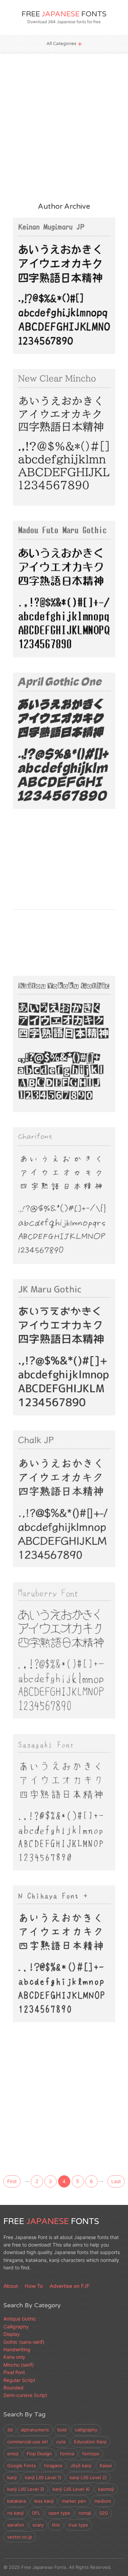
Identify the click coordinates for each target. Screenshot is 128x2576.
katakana (17, 2501)
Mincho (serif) (35, 497)
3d (10, 2430)
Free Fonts (64, 14)
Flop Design (39, 2454)
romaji (85, 2513)
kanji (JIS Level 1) (43, 2477)
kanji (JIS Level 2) (88, 2477)
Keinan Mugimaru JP (59, 271)
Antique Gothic (20, 2319)
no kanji (15, 2513)
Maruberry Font (49, 1635)
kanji (12, 2477)
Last (116, 2181)
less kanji (44, 2501)
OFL (36, 2513)
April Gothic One (51, 726)
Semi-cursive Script (25, 2395)
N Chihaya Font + (52, 1938)
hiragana (53, 2465)
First (12, 2181)
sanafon (16, 2525)
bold (62, 2430)
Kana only (14, 2357)
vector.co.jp (20, 2537)
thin (56, 2525)
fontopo (91, 2454)
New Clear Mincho (54, 422)
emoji (13, 2454)
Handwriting (33, 346)
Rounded (62, 346)
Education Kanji (90, 2442)
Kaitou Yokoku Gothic (60, 1029)
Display (29, 801)
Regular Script (19, 2380)
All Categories (61, 44)
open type (59, 2513)
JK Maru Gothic (48, 1332)
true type (78, 2525)
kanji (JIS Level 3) (26, 2489)
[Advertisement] (64, 127)
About (11, 2286)
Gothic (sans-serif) (40, 1407)
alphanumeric (35, 2430)
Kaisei (106, 2465)
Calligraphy (16, 2327)
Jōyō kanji (81, 2465)
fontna (67, 2454)
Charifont (37, 1180)
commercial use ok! (28, 2442)
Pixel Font (31, 649)
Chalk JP (35, 1484)
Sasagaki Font (45, 1787)
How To (34, 2286)
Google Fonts (22, 2465)
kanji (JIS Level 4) (71, 2489)
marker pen (74, 2501)
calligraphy (86, 2430)
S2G (104, 2513)
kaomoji (106, 2489)
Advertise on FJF (69, 2286)
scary (38, 2525)
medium (103, 2501)
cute (61, 2442)
